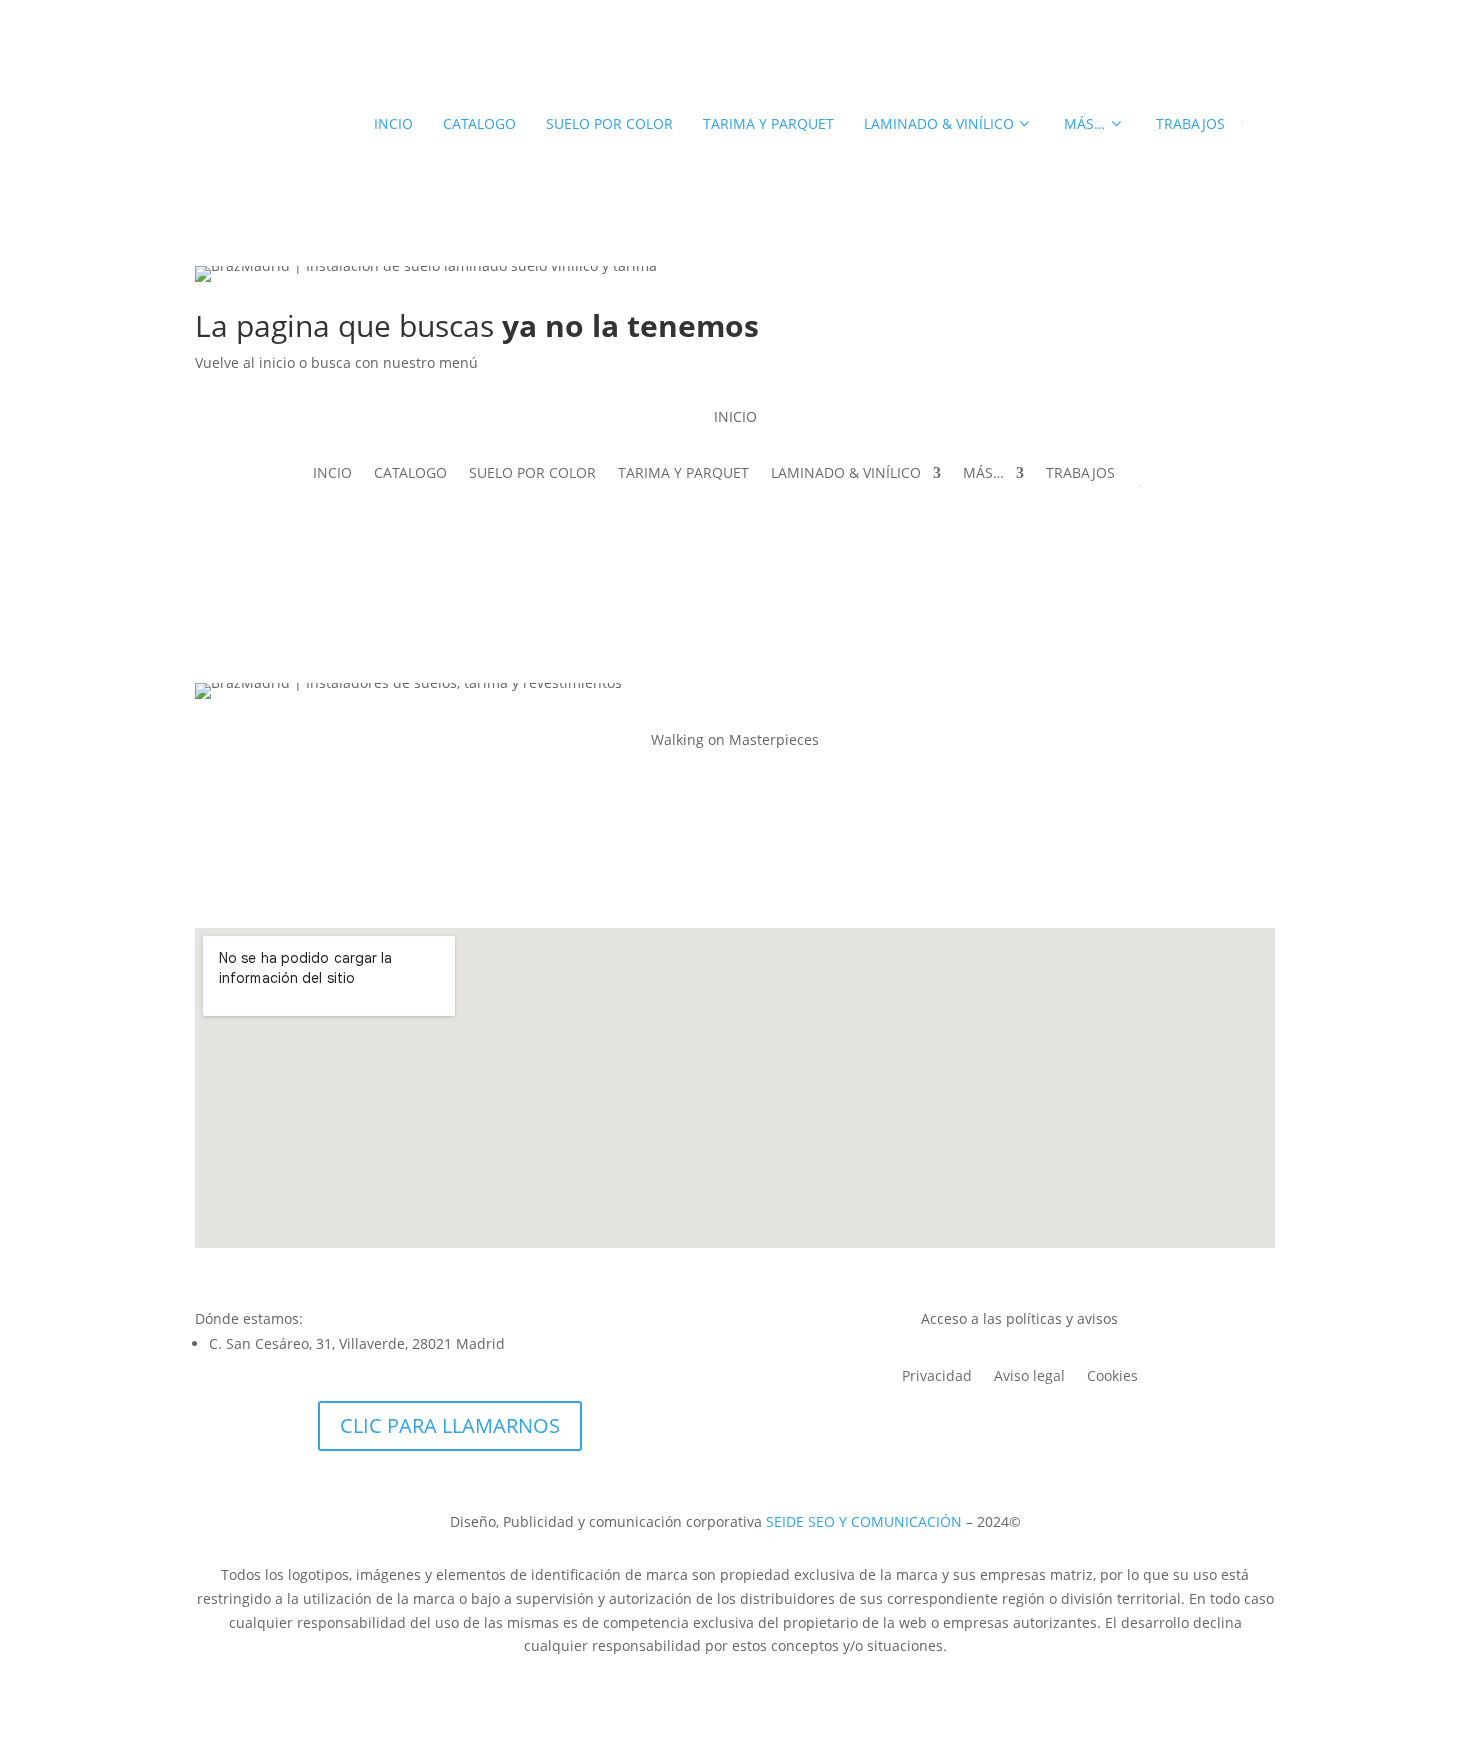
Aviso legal (1029, 1377)
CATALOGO (410, 474)
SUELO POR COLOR (532, 474)
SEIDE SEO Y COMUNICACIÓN (864, 1521)
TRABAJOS (1080, 474)
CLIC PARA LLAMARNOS (450, 1425)
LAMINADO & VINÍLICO (846, 474)
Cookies (1112, 1377)
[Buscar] (1235, 123)
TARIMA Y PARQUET (683, 474)
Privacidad (937, 1377)
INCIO (332, 474)
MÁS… (983, 474)
